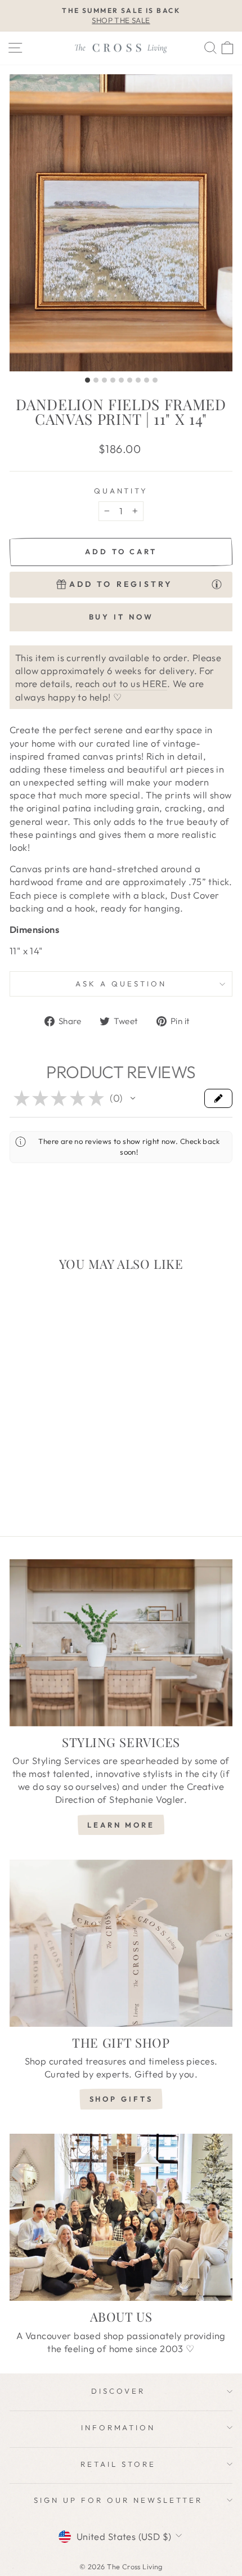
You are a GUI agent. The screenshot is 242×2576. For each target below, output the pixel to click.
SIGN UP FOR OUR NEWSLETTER (118, 2500)
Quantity (121, 491)
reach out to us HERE (121, 683)
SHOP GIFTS (121, 2099)
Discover (118, 2391)
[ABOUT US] (121, 2217)
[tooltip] (217, 584)
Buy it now (121, 617)
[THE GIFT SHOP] (121, 1943)
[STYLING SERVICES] (121, 1643)
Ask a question (121, 984)
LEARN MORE (121, 1825)
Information (118, 2427)
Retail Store (118, 2464)
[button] (133, 1098)
